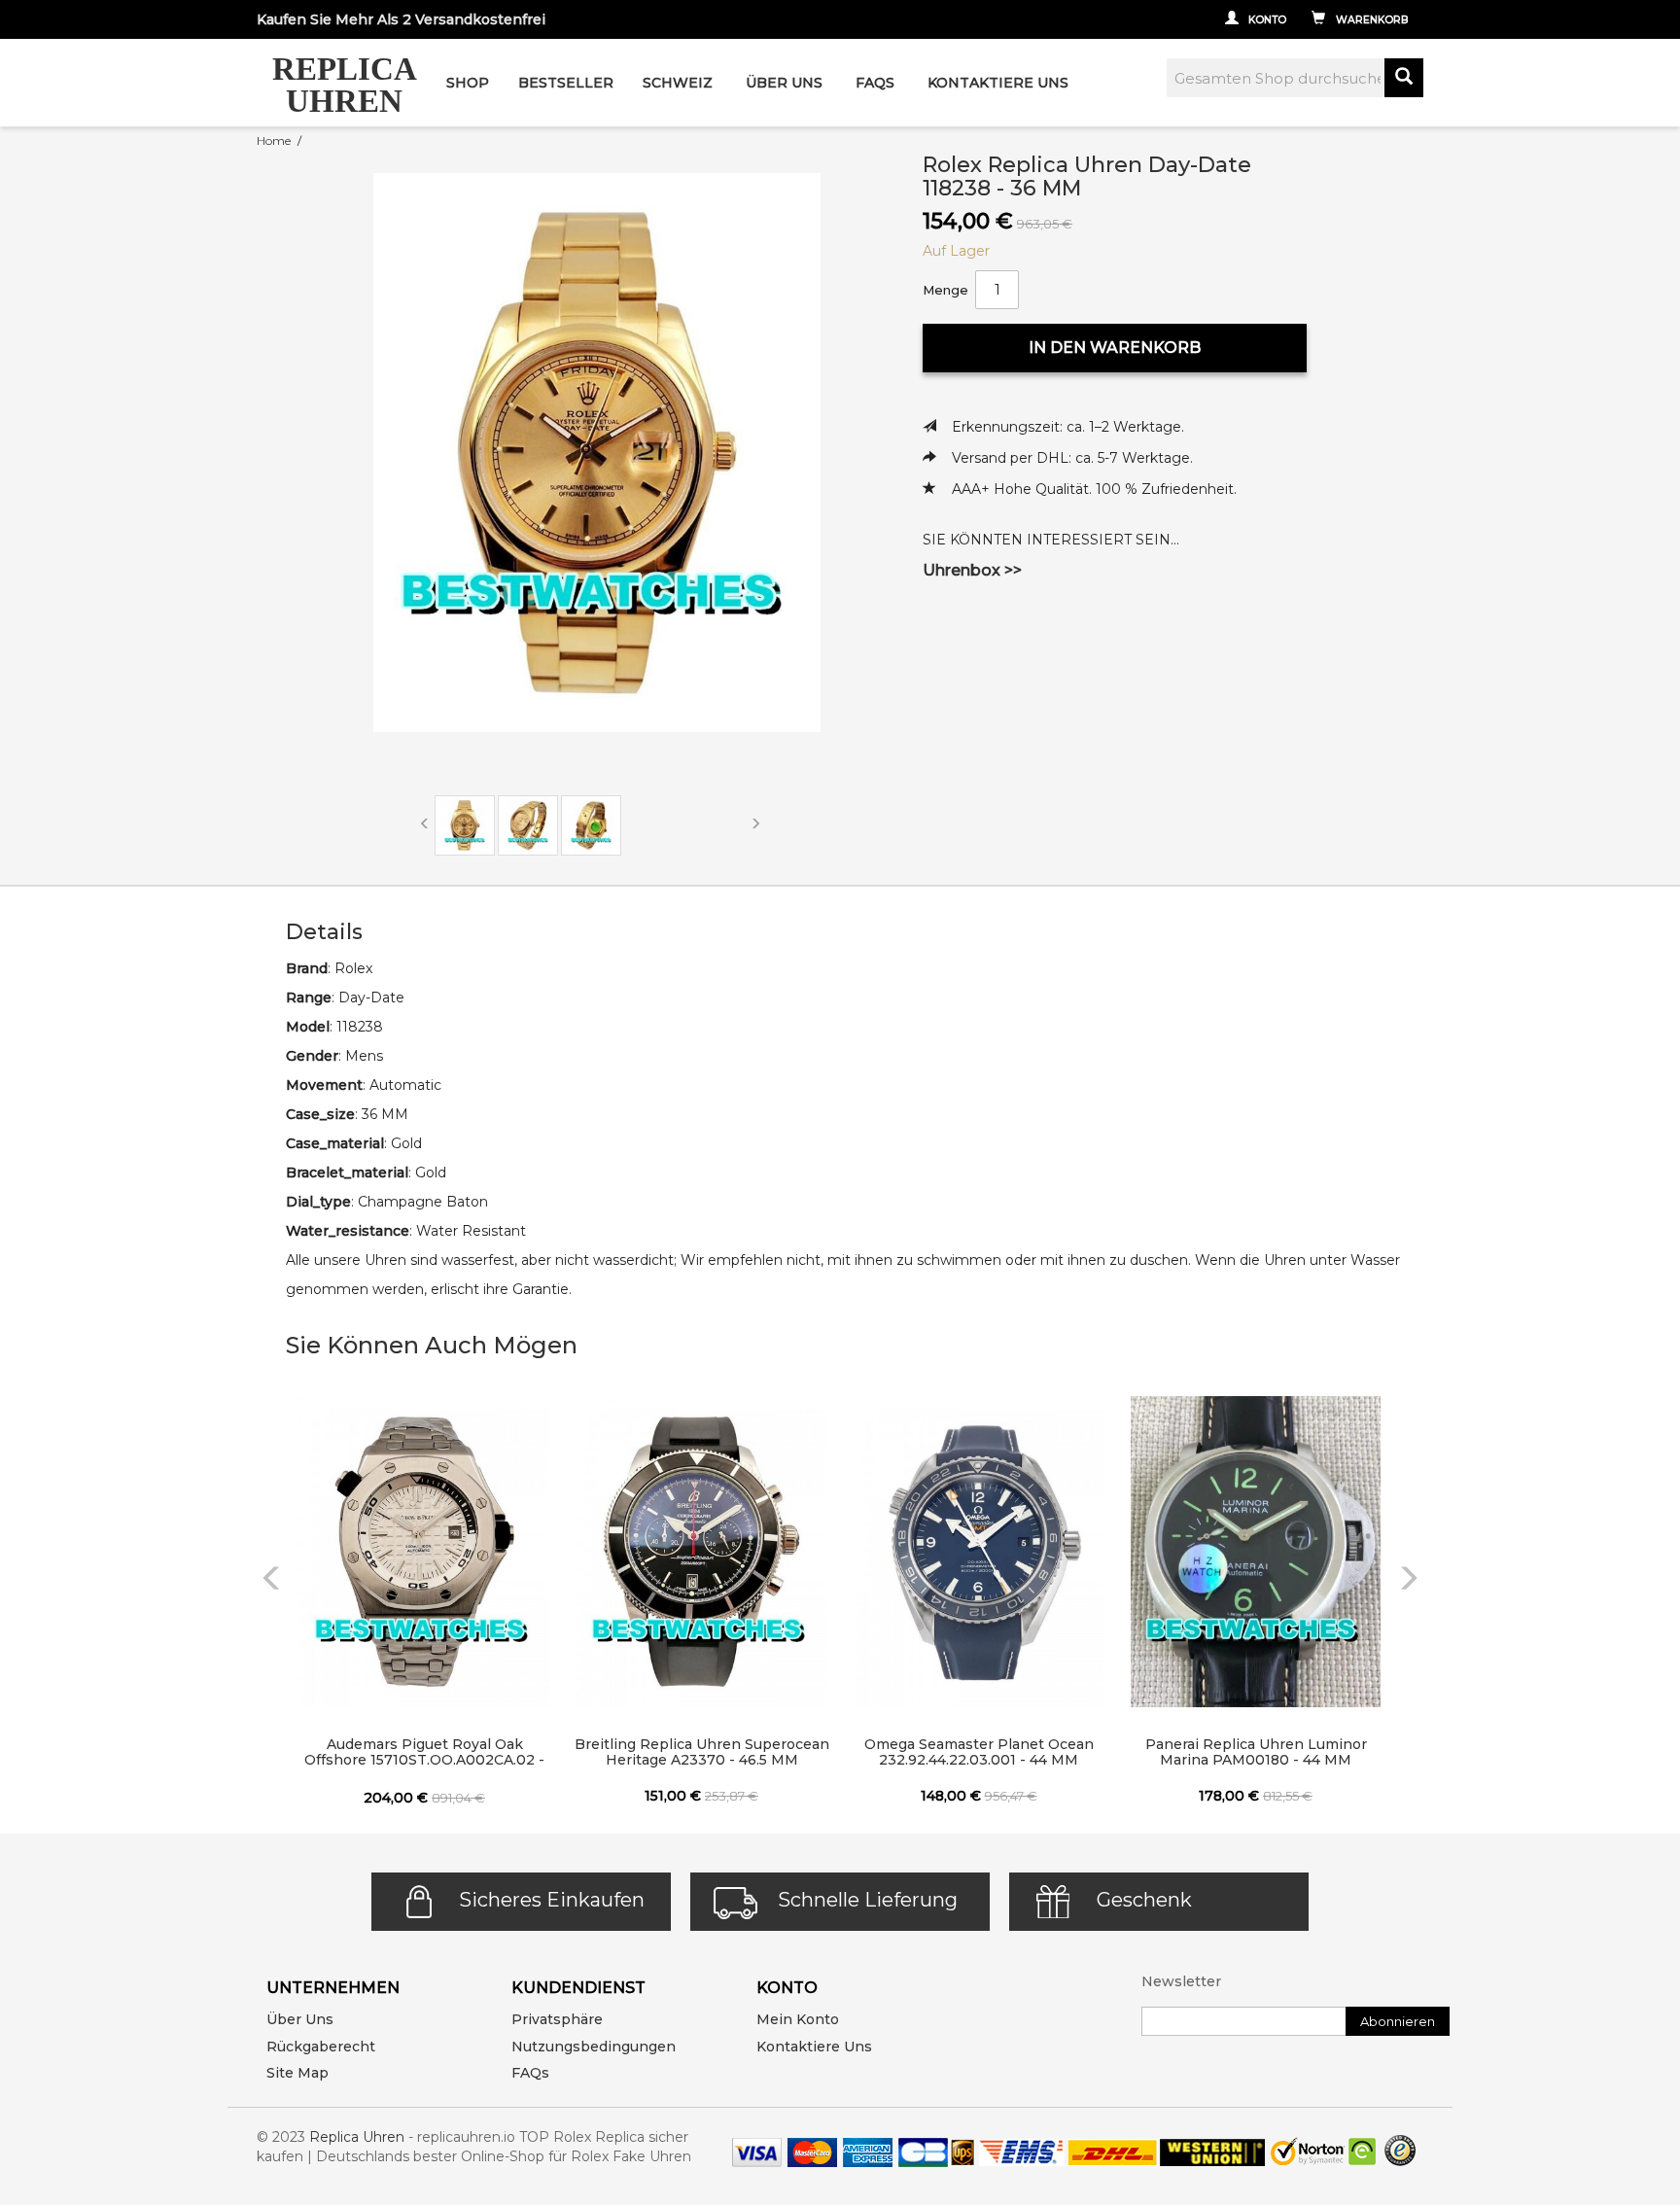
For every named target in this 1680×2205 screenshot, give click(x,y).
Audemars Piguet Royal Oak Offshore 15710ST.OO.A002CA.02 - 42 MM (424, 1753)
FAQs (530, 2073)
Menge (945, 290)
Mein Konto (798, 2019)
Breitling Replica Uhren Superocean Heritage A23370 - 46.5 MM (701, 1752)
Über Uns (784, 83)
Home (274, 140)
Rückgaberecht (321, 2047)
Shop (468, 83)
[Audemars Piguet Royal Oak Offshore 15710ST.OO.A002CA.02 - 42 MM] (424, 1552)
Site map (297, 2073)
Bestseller (566, 83)
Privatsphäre (557, 2019)
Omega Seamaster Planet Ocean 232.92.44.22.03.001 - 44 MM (979, 1752)
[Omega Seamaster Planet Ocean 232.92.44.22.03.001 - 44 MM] (979, 1552)
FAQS (875, 83)
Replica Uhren (357, 2137)
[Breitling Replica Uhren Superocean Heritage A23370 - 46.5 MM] (701, 1552)
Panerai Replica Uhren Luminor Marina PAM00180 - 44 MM (1256, 1752)
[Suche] (1404, 78)
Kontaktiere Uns (998, 83)
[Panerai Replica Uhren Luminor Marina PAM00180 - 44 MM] (1256, 1552)
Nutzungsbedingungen (594, 2047)
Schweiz (678, 83)
